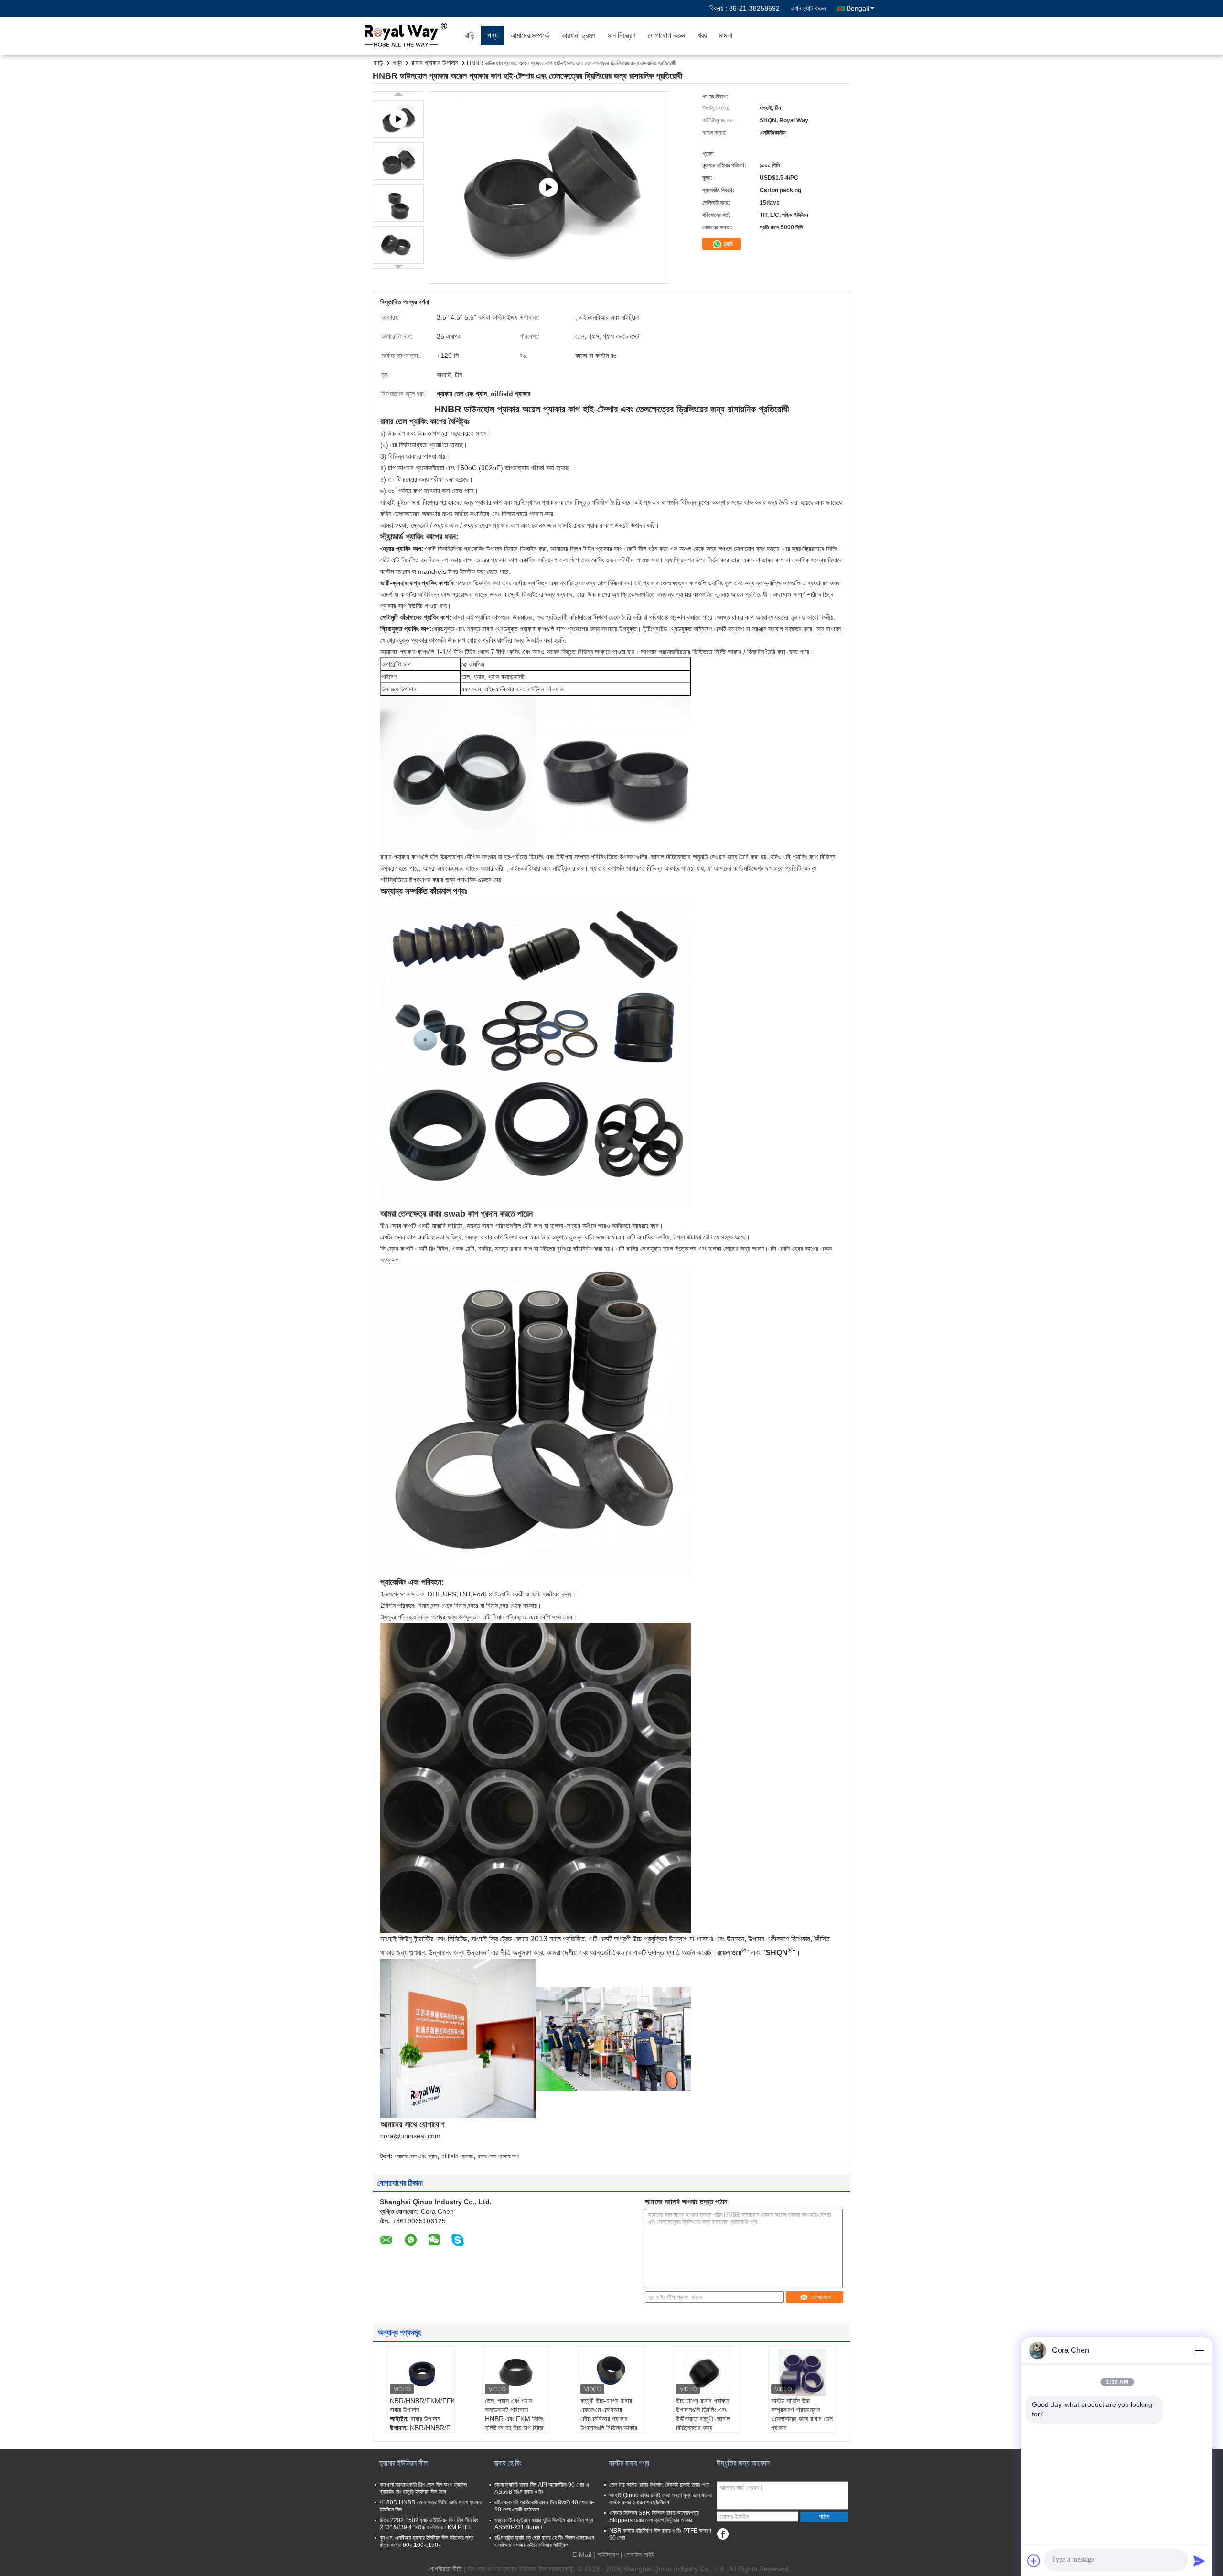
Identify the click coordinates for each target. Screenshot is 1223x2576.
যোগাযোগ (821, 2297)
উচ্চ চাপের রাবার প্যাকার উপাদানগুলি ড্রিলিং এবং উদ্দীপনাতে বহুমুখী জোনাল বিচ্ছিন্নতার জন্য (703, 2414)
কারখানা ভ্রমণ (578, 36)
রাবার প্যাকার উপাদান (435, 63)
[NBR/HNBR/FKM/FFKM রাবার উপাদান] (421, 2372)
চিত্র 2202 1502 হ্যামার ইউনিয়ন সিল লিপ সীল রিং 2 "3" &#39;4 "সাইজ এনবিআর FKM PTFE (429, 2524)
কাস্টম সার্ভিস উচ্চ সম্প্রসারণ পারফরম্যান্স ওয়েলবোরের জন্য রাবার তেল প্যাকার (802, 2414)
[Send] (1199, 2561)
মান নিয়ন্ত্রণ (622, 36)
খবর (702, 36)
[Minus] (1199, 2350)
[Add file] (1034, 2561)
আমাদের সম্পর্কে (530, 36)
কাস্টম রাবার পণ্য (629, 2463)
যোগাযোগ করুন (666, 36)
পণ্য (493, 36)
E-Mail (582, 2554)
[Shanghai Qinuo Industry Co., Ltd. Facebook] (723, 2534)
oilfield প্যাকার (457, 2156)
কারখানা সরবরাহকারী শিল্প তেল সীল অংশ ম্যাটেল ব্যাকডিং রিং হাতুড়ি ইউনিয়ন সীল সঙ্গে (423, 2488)
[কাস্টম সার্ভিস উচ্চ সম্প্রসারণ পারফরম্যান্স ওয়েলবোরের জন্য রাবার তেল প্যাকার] (802, 2372)
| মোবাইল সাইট (638, 2554)
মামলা (726, 36)
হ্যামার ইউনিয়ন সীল (403, 2463)
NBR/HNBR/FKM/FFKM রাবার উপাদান (422, 2405)
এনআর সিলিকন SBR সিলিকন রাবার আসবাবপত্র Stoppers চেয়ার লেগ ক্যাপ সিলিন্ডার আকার (654, 2517)
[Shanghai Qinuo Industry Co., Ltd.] (404, 36)
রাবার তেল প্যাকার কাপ (499, 2156)
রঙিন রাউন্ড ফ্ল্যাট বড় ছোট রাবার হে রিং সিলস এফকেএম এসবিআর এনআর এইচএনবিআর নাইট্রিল (544, 2541)
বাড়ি (470, 36)
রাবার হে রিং (508, 2463)
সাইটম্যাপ (608, 2554)
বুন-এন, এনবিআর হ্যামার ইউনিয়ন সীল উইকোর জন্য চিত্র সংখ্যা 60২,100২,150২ (427, 2541)
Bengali (858, 8)
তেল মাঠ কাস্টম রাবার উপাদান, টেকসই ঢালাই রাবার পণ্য (659, 2485)
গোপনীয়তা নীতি (445, 2569)
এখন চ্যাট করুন (808, 8)
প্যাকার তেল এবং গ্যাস (416, 2156)
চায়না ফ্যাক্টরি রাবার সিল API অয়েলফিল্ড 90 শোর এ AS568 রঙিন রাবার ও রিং (542, 2488)
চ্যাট (727, 244)
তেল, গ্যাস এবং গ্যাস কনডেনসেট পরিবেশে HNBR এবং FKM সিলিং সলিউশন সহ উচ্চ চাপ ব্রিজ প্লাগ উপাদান (514, 2419)
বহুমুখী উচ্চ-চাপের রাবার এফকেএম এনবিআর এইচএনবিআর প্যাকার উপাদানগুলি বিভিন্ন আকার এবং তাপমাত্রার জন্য (609, 2419)
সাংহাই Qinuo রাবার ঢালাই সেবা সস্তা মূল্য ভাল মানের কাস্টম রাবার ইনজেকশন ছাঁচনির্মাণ (660, 2499)
